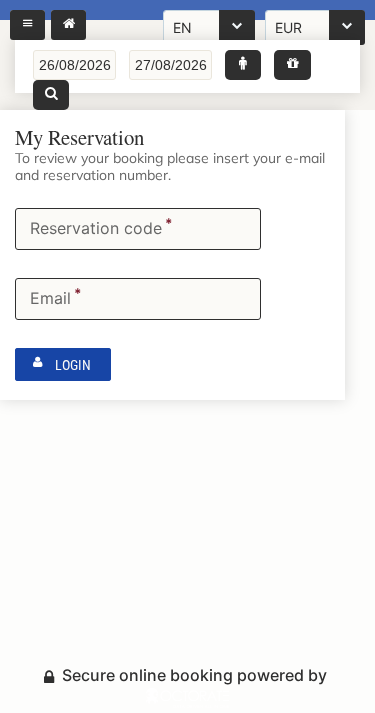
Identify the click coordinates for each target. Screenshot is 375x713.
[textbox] (74, 65)
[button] (243, 65)
